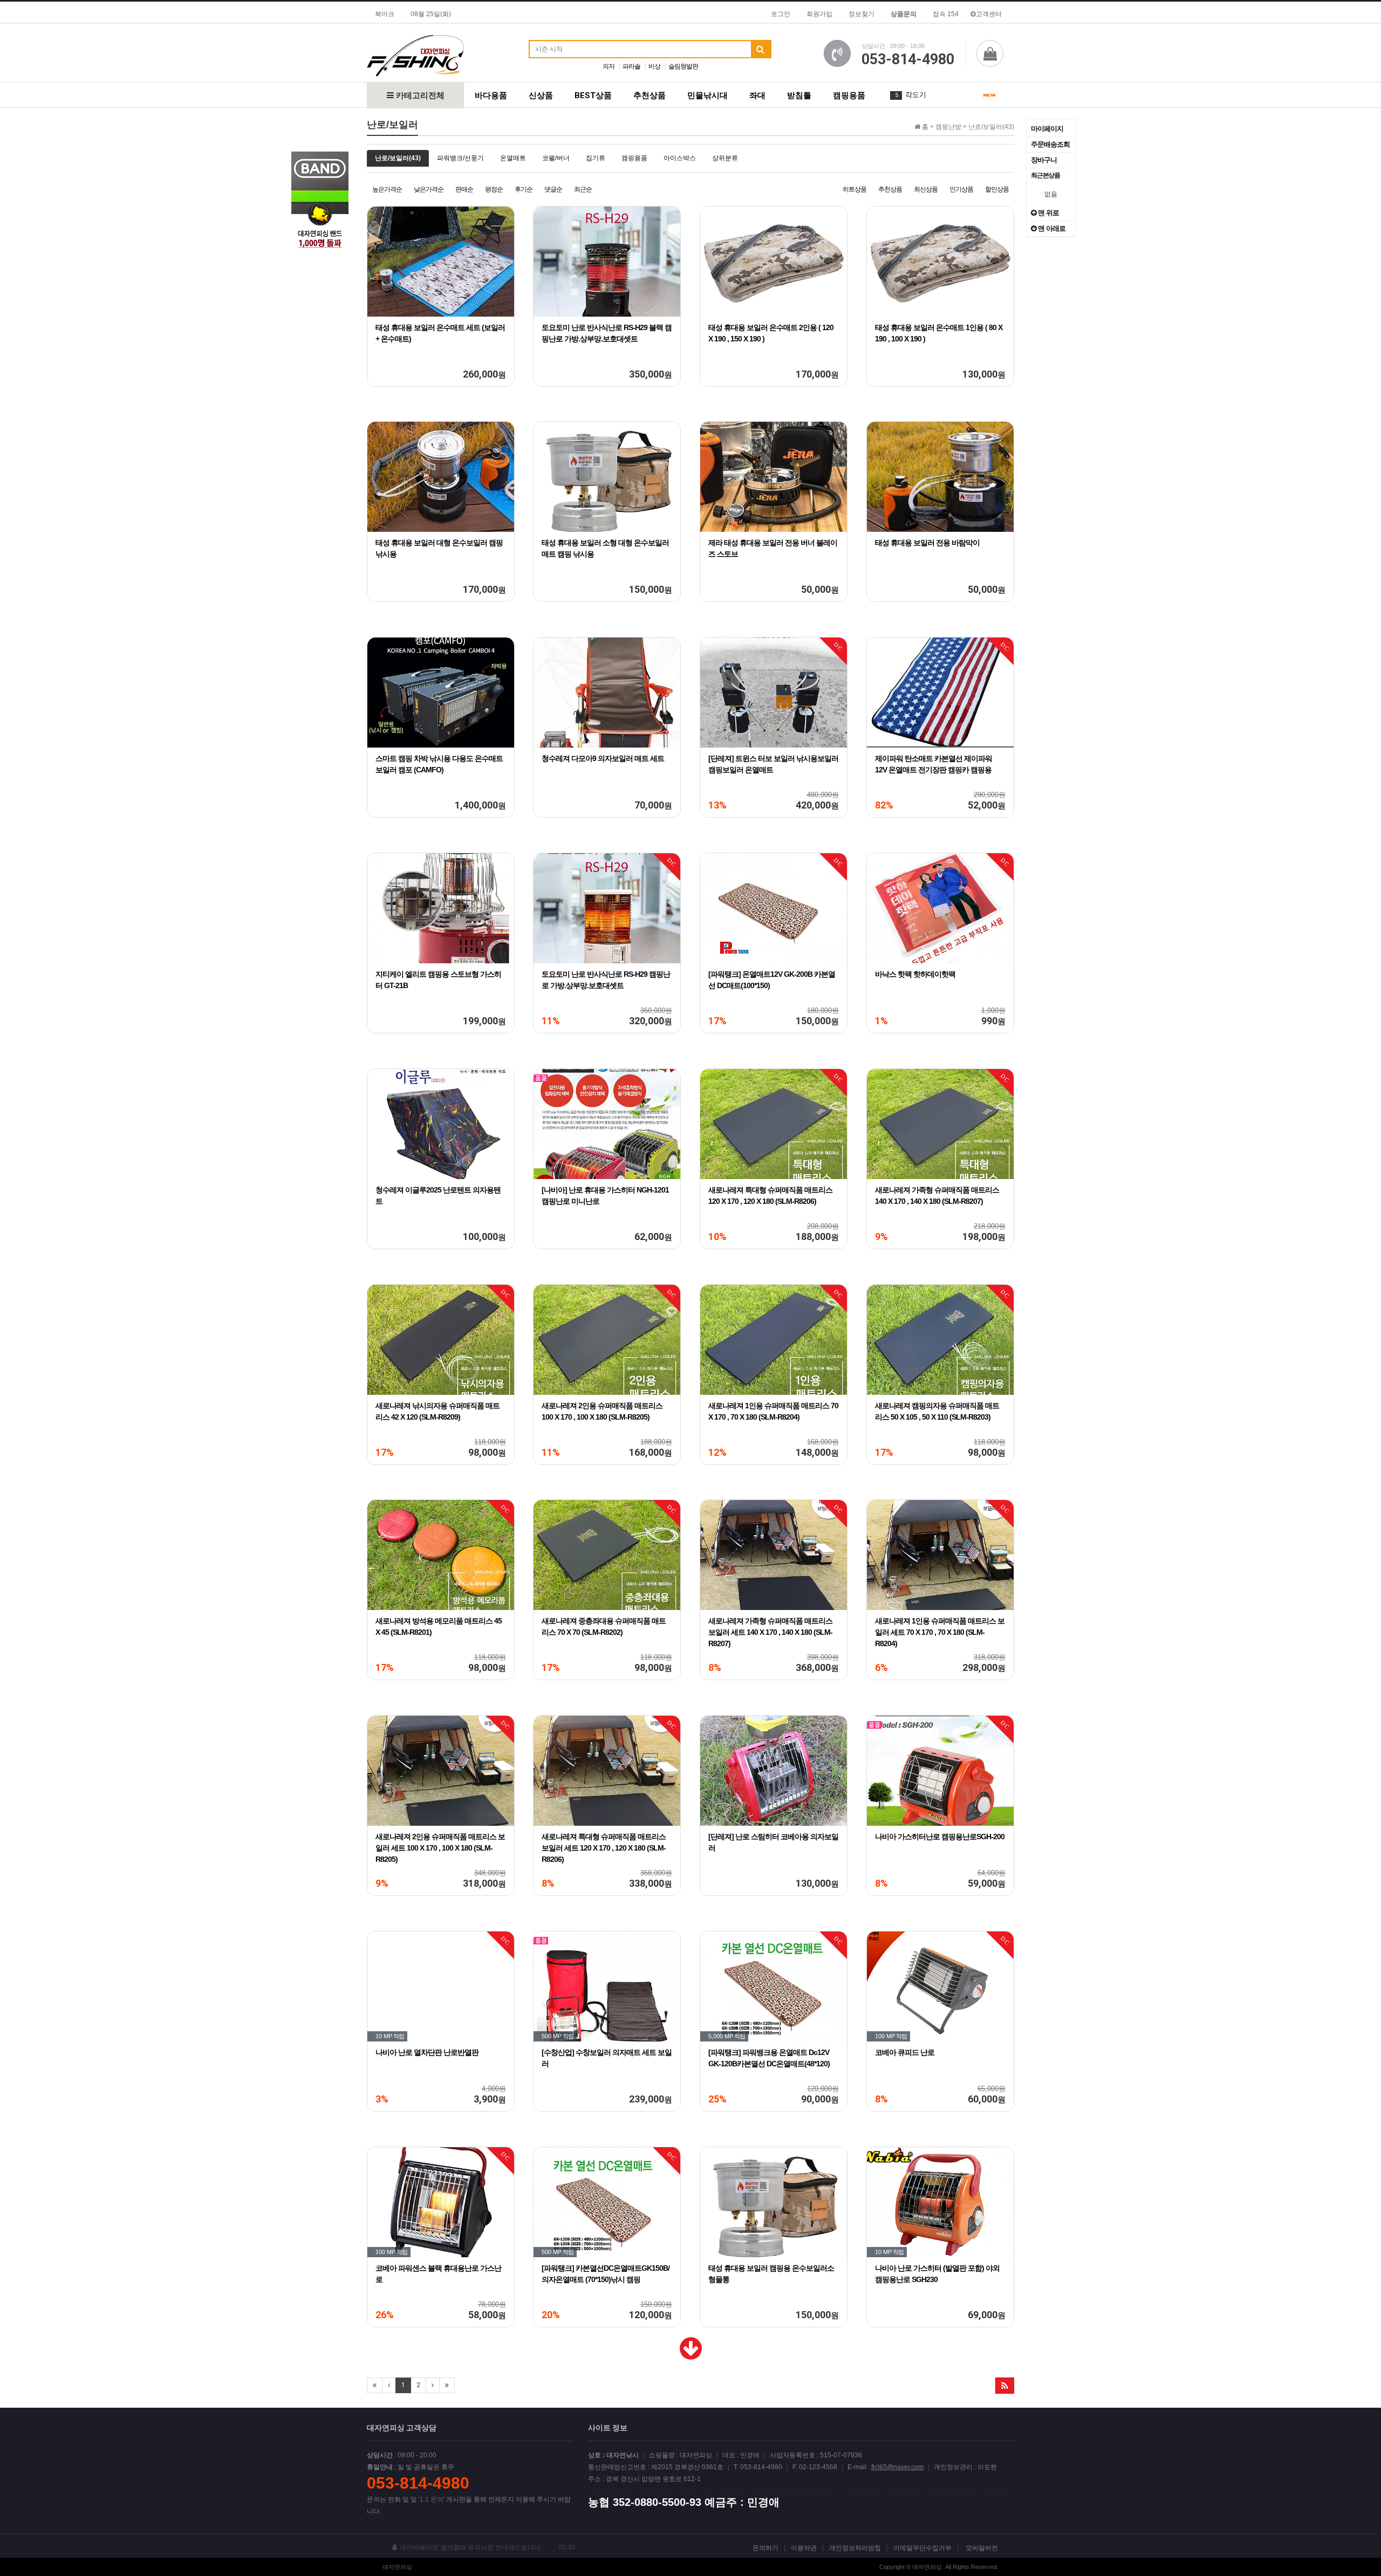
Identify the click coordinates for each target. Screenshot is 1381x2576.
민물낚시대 (707, 95)
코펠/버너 (556, 158)
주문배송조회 (1050, 144)
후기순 (524, 189)
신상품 (541, 95)
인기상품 (961, 189)
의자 (609, 66)
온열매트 (513, 158)
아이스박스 (680, 158)
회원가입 (819, 14)
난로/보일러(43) (398, 158)
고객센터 (989, 14)
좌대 (757, 95)
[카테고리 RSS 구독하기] (1005, 2386)
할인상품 (997, 189)
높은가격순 (387, 189)
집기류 (596, 158)
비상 (654, 66)
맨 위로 (1048, 213)
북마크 (385, 14)
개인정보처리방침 (855, 2548)
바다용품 (491, 95)
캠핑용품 (849, 95)
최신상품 (926, 189)
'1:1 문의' (432, 2499)
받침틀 (799, 95)
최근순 (583, 189)
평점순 (494, 189)
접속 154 (946, 14)
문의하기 (765, 2548)
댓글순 (553, 189)
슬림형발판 (683, 66)
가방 (912, 95)
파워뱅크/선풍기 (460, 158)
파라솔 (631, 66)
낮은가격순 (429, 189)
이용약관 (804, 2548)
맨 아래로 (1051, 228)
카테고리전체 (419, 95)
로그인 (781, 14)
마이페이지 (1047, 129)
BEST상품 (593, 95)
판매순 (464, 189)
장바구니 (1044, 160)
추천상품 (650, 95)
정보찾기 (862, 14)
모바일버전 (982, 2548)
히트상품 (854, 189)
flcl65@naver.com (897, 2467)
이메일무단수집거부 (922, 2548)
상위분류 (725, 158)
